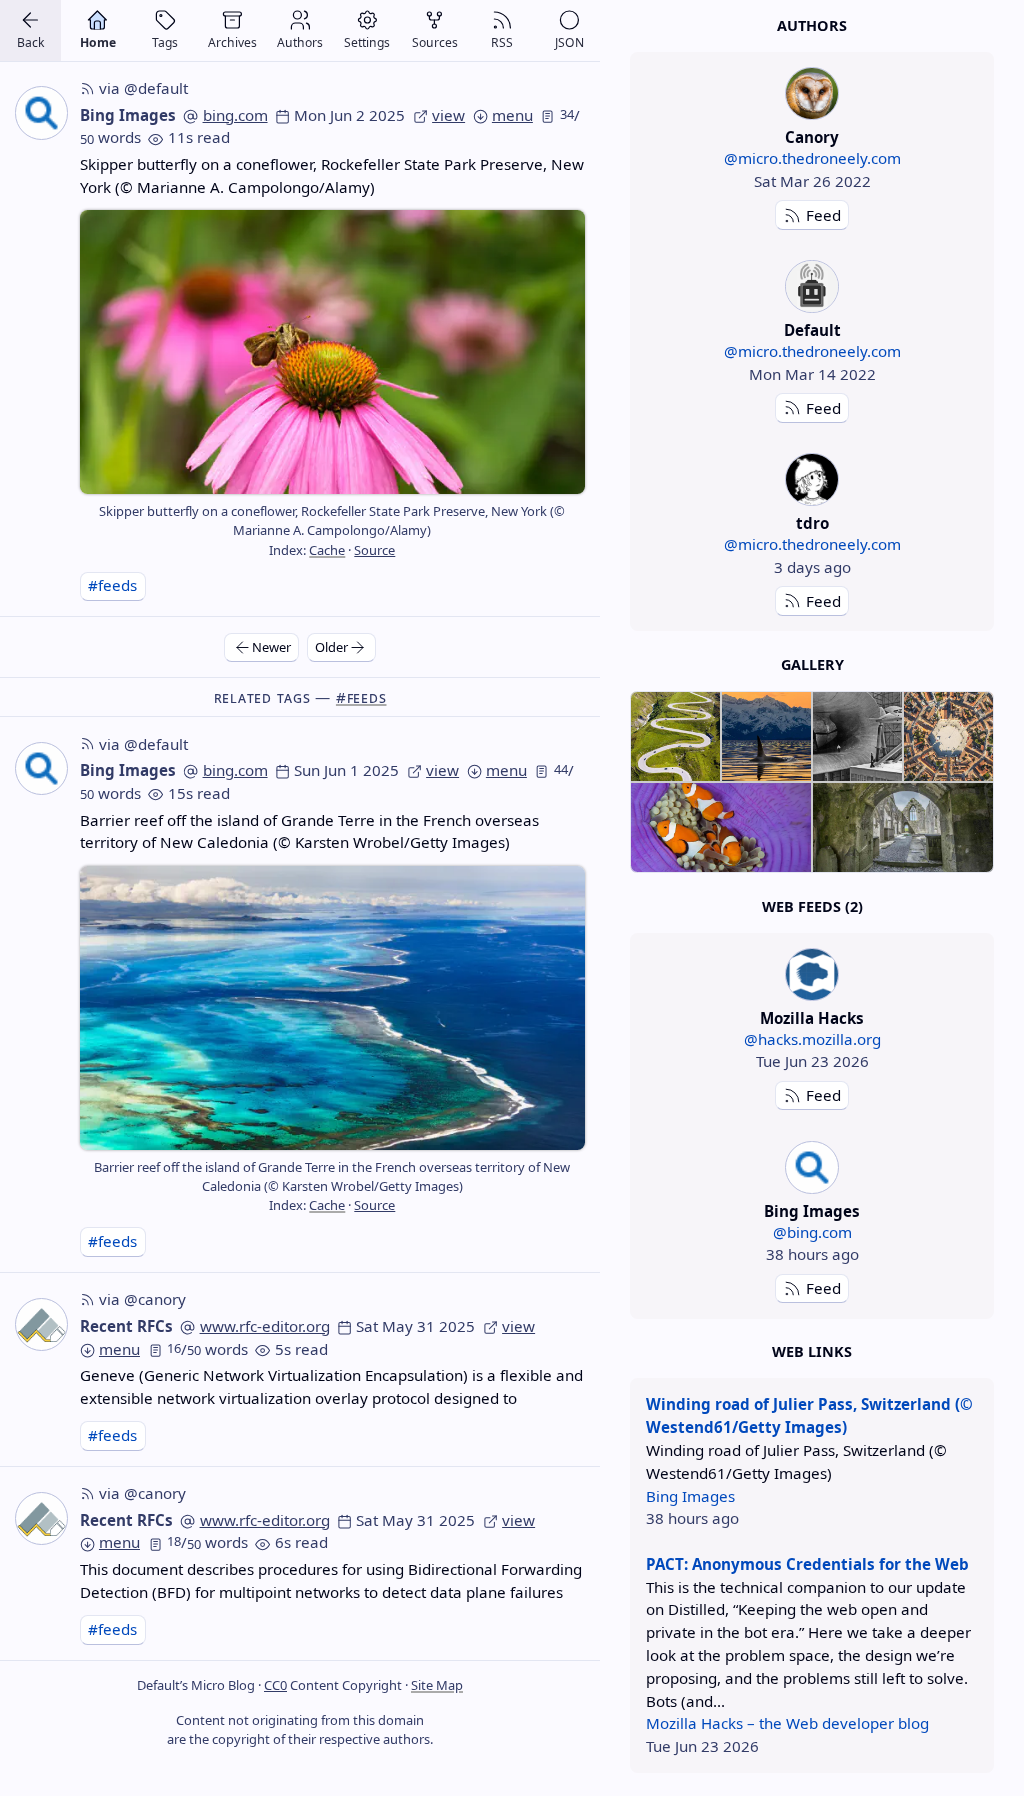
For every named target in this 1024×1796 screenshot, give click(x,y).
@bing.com (812, 1232)
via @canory (142, 1299)
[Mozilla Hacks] (811, 974)
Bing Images (128, 115)
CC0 (275, 1685)
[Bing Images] (811, 1167)
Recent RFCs (126, 1326)
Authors (812, 25)
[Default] (811, 286)
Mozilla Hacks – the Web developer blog (787, 1723)
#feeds (112, 585)
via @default (143, 88)
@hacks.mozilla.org (812, 1039)
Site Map (437, 1685)
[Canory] (811, 93)
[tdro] (811, 479)
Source (374, 550)
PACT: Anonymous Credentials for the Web (807, 1564)
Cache (327, 550)
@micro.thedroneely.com (812, 158)
